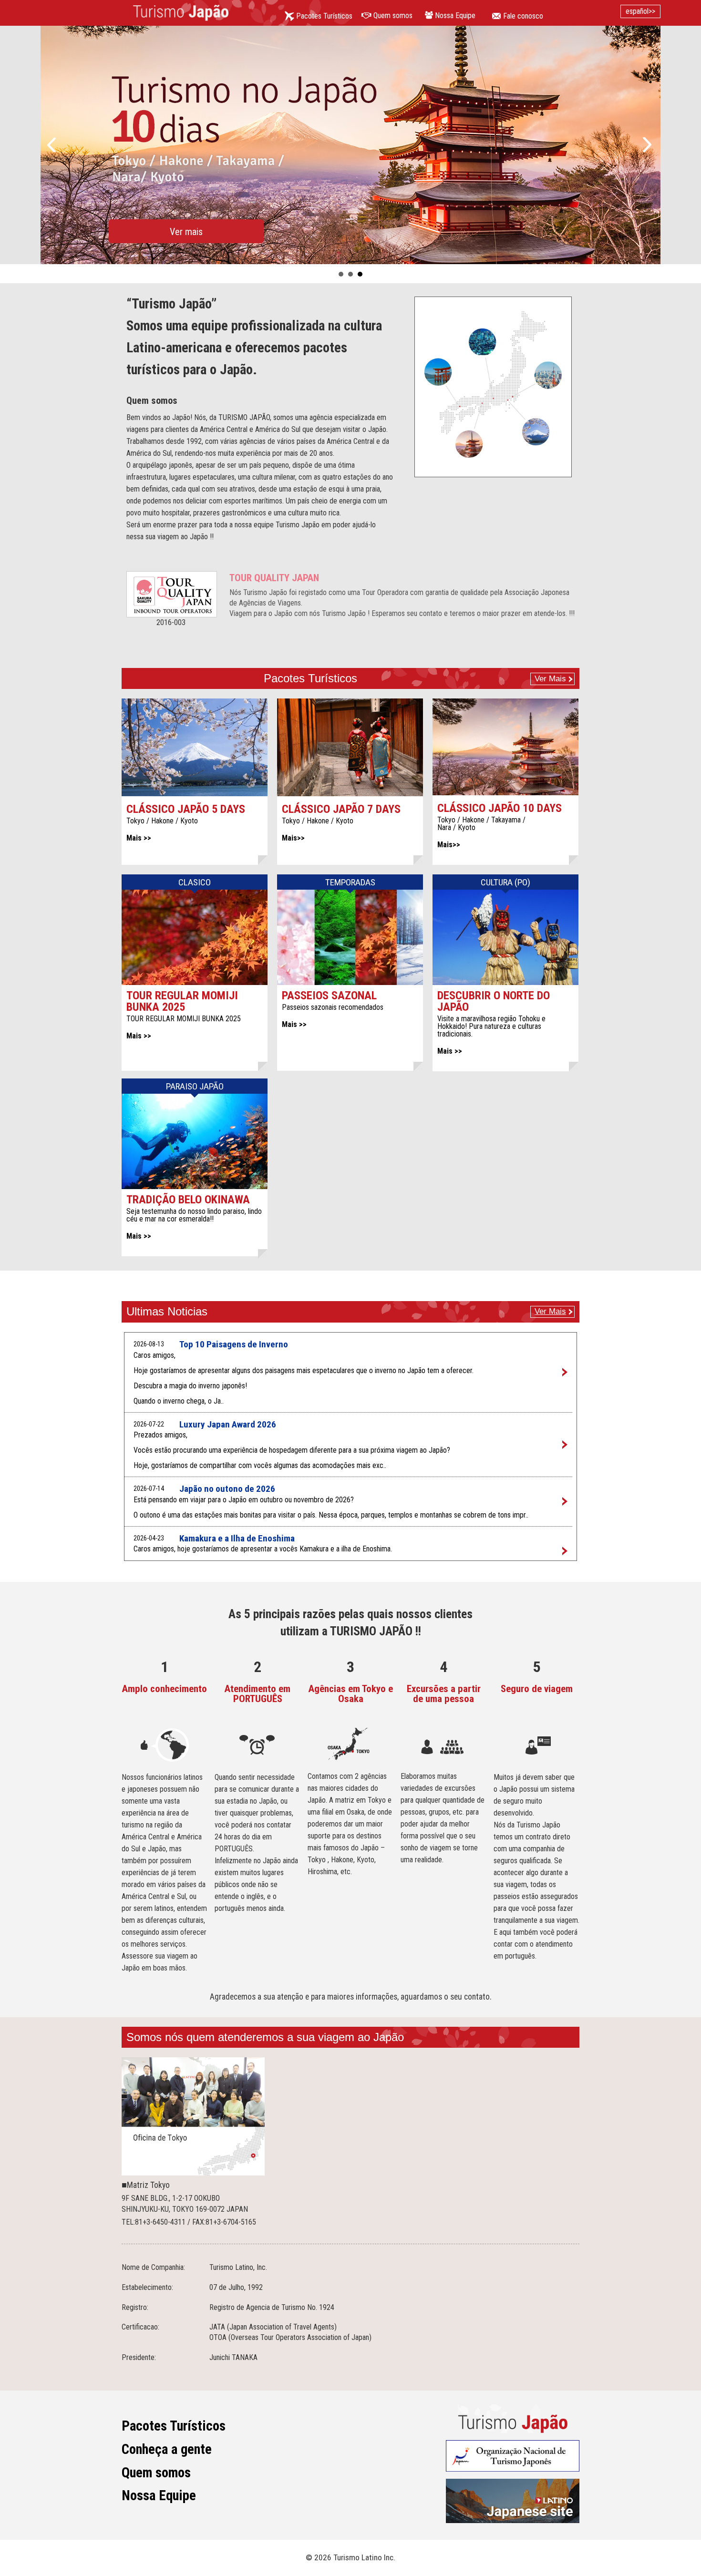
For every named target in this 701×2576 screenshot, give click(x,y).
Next (648, 145)
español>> (640, 11)
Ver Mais (550, 679)
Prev (53, 145)
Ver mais (186, 232)
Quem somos (156, 2473)
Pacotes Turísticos (174, 2426)
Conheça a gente (167, 2449)
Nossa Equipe (159, 2495)
